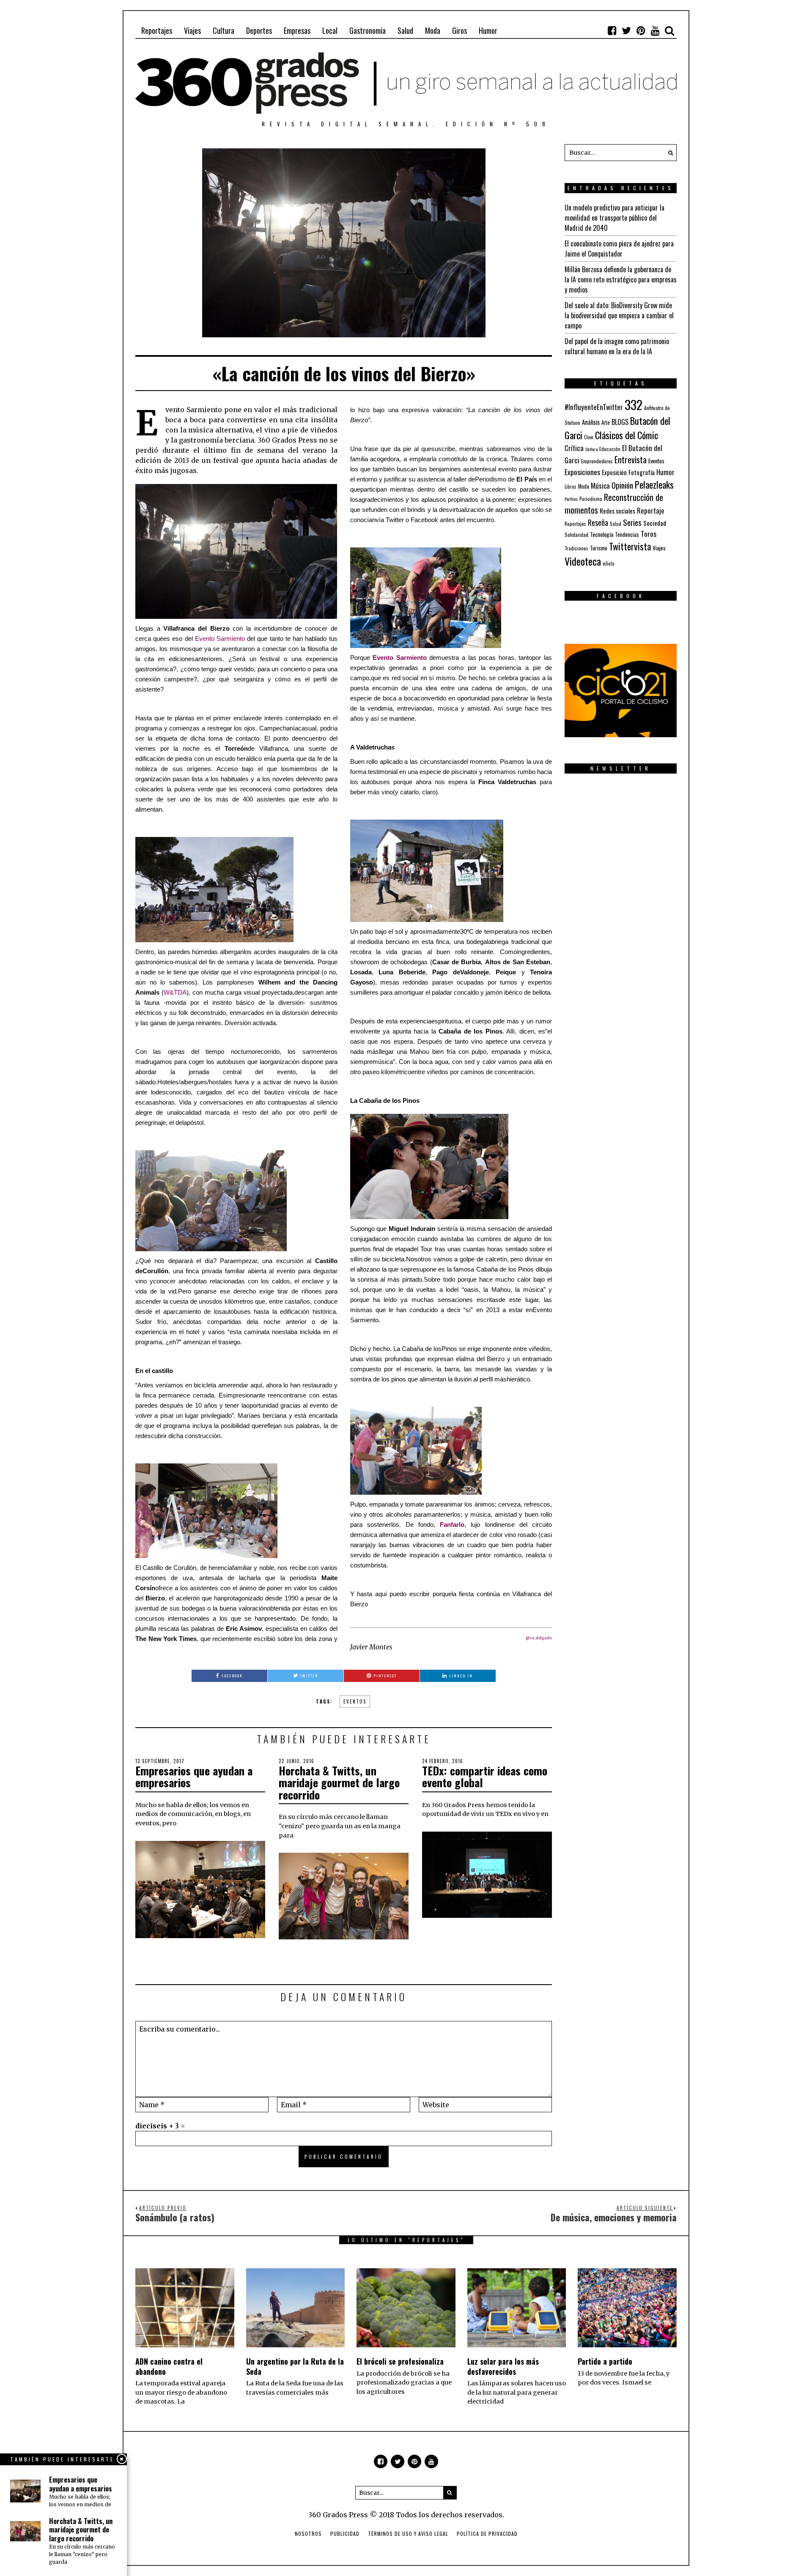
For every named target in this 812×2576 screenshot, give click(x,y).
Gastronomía (368, 30)
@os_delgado (539, 1638)
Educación (610, 449)
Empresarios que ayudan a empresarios (194, 1777)
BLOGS (620, 422)
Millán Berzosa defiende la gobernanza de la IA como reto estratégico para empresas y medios (621, 279)
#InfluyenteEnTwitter (594, 407)
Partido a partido (605, 2361)
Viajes (192, 30)
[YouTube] (655, 30)
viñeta (609, 563)
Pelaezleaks (654, 484)
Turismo (599, 548)
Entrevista (631, 460)
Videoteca (583, 561)
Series (632, 522)
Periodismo (591, 499)
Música (600, 485)
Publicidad (345, 2534)
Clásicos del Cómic (627, 435)
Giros (459, 30)
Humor (488, 30)
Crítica (574, 448)
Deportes (259, 30)
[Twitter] (626, 30)
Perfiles (571, 499)
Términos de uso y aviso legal (408, 2534)
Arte (606, 422)
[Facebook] (612, 30)
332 (634, 404)
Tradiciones (576, 548)
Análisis (591, 422)
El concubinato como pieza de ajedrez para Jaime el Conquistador (619, 249)
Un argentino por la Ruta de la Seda (295, 2366)
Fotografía (642, 472)
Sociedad (655, 523)
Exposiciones (582, 472)
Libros (571, 487)
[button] (668, 153)
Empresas (297, 30)
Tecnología (602, 534)
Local (330, 30)
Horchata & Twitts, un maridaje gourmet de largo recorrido (339, 1783)
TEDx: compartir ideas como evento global (485, 1777)
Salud (405, 30)
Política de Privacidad (487, 2534)
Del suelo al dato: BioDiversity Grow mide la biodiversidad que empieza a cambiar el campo (619, 315)
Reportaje (651, 510)
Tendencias (627, 535)
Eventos (355, 1701)
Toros (649, 533)
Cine (589, 437)
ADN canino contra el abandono (169, 2366)
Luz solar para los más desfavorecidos (503, 2366)
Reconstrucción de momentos (614, 503)
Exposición (614, 472)
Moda (433, 30)
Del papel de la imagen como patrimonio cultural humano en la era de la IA (617, 346)
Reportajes (157, 30)
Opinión (622, 485)
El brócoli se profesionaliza (400, 2361)
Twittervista (630, 546)
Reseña (598, 522)
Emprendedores (597, 461)
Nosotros (308, 2534)
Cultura (224, 30)
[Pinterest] (641, 30)
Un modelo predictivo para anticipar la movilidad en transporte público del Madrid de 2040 (614, 218)
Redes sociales (617, 511)
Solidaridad (576, 535)
